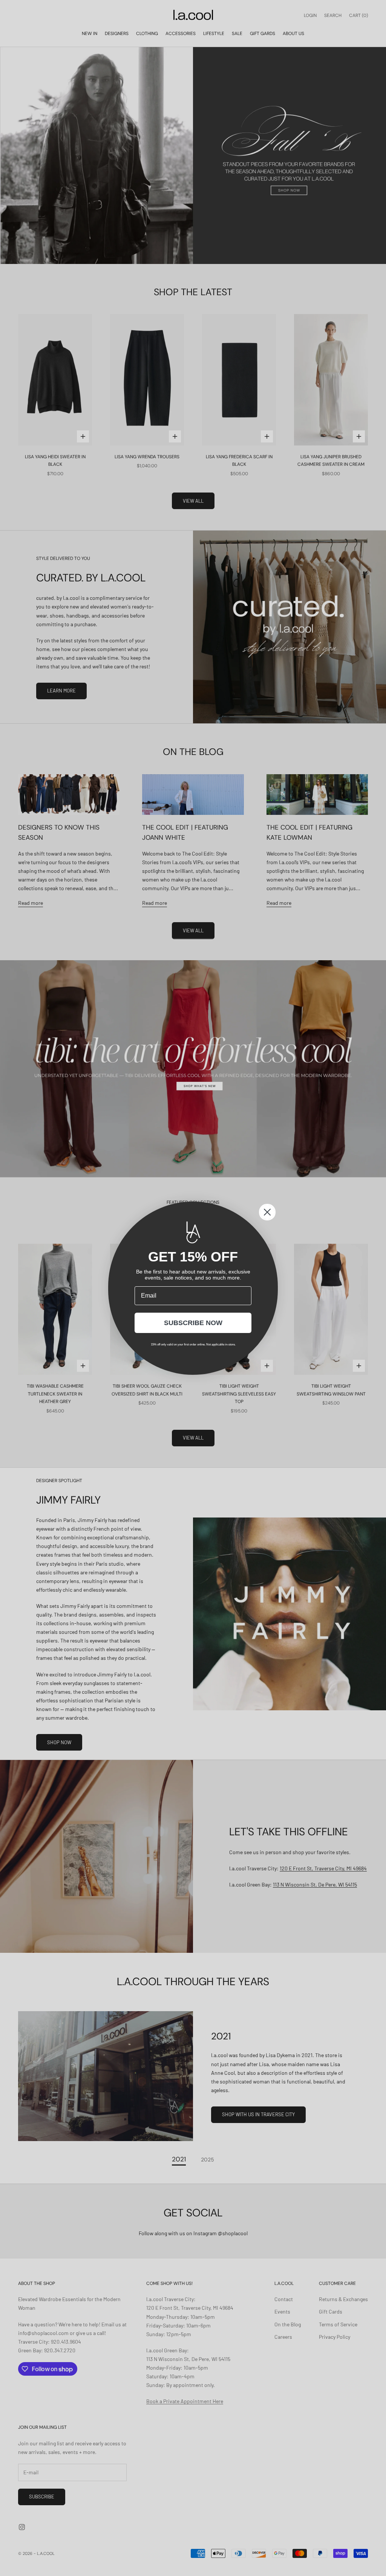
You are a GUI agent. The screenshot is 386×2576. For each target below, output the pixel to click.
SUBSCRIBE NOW (193, 1323)
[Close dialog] (267, 1212)
